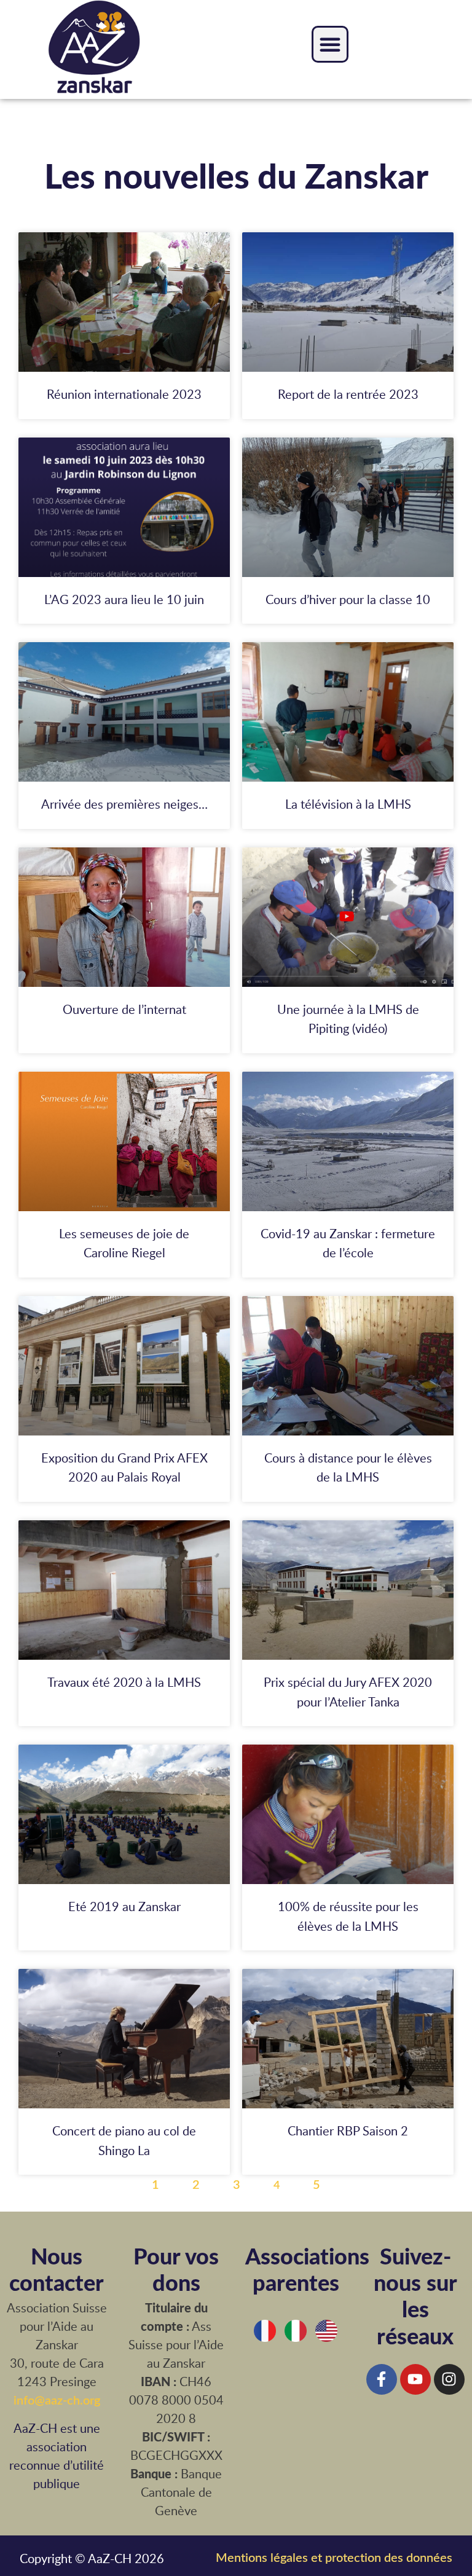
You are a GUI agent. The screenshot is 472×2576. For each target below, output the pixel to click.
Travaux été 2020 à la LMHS (124, 1682)
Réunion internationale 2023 (124, 394)
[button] (330, 44)
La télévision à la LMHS (348, 804)
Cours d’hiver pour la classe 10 (348, 599)
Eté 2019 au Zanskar (124, 1906)
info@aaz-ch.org (57, 2400)
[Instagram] (449, 2379)
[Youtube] (415, 2379)
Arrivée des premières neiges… (124, 804)
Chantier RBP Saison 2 (348, 2130)
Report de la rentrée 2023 (348, 394)
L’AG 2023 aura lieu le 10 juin (124, 599)
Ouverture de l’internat (124, 1009)
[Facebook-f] (382, 2379)
